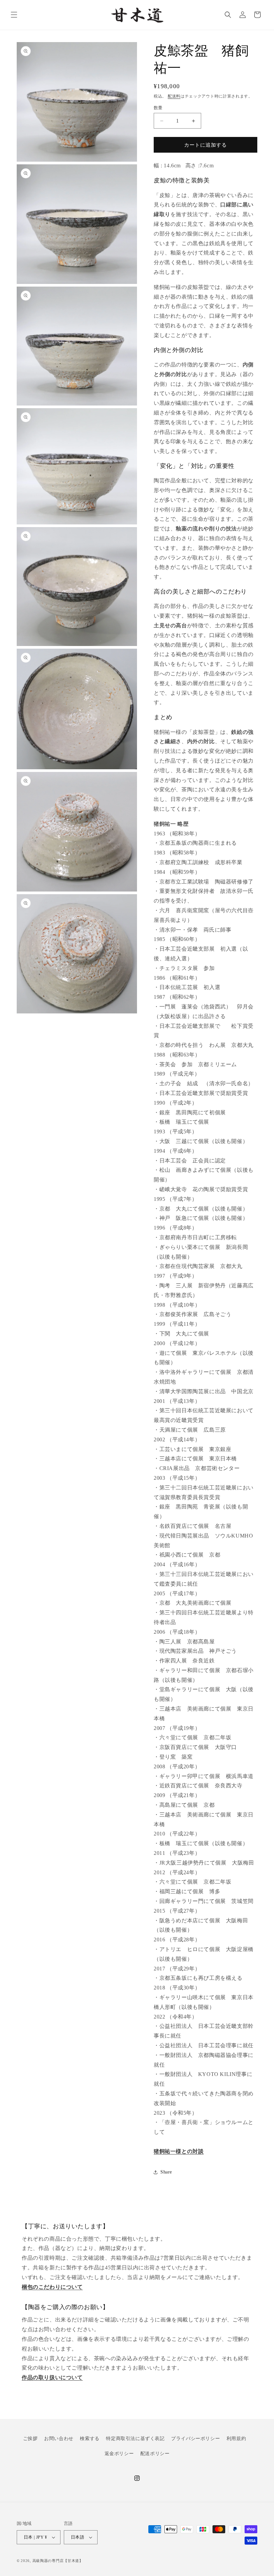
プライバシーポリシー (195, 2439)
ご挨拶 (30, 2439)
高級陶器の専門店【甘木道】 (58, 2561)
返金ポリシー (119, 2454)
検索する (90, 2439)
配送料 (174, 96)
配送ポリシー (155, 2454)
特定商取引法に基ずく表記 (135, 2439)
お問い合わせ (59, 2439)
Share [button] (166, 2172)
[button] (14, 15)
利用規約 (236, 2439)
